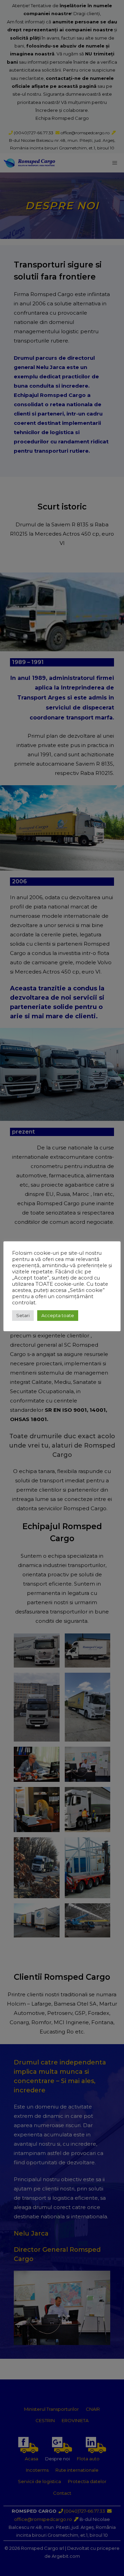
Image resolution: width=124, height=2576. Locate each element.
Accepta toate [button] (58, 1315)
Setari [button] (23, 1315)
